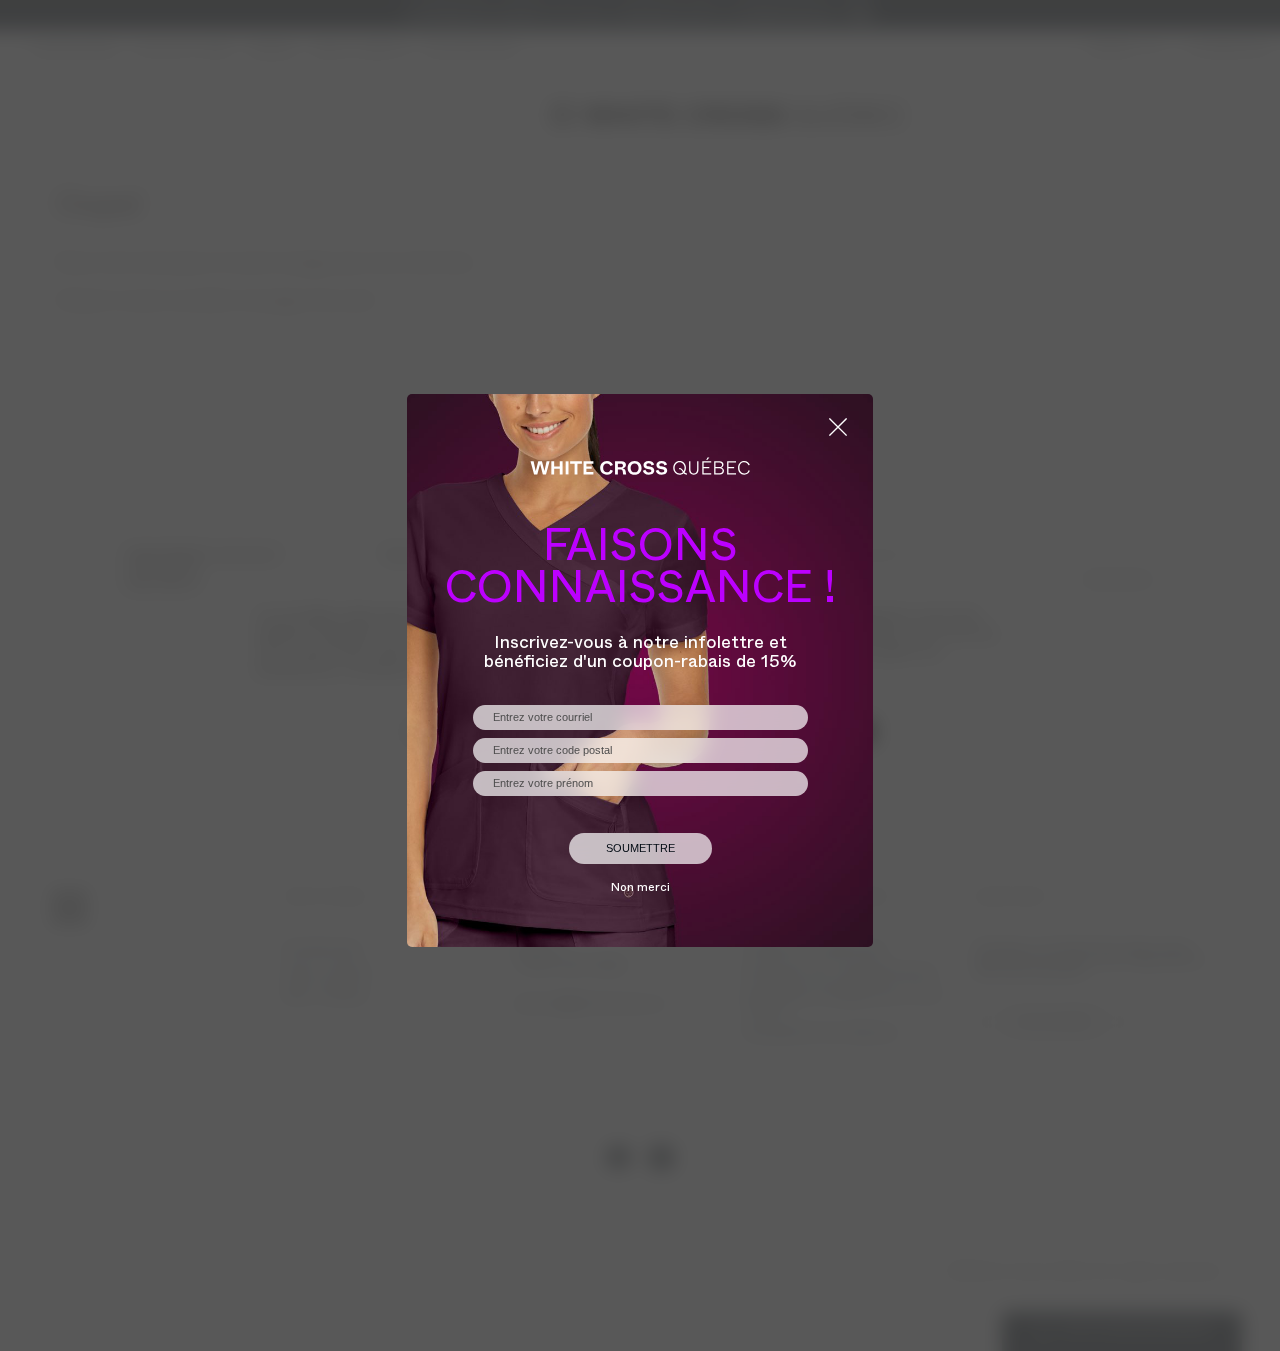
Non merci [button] (640, 889)
